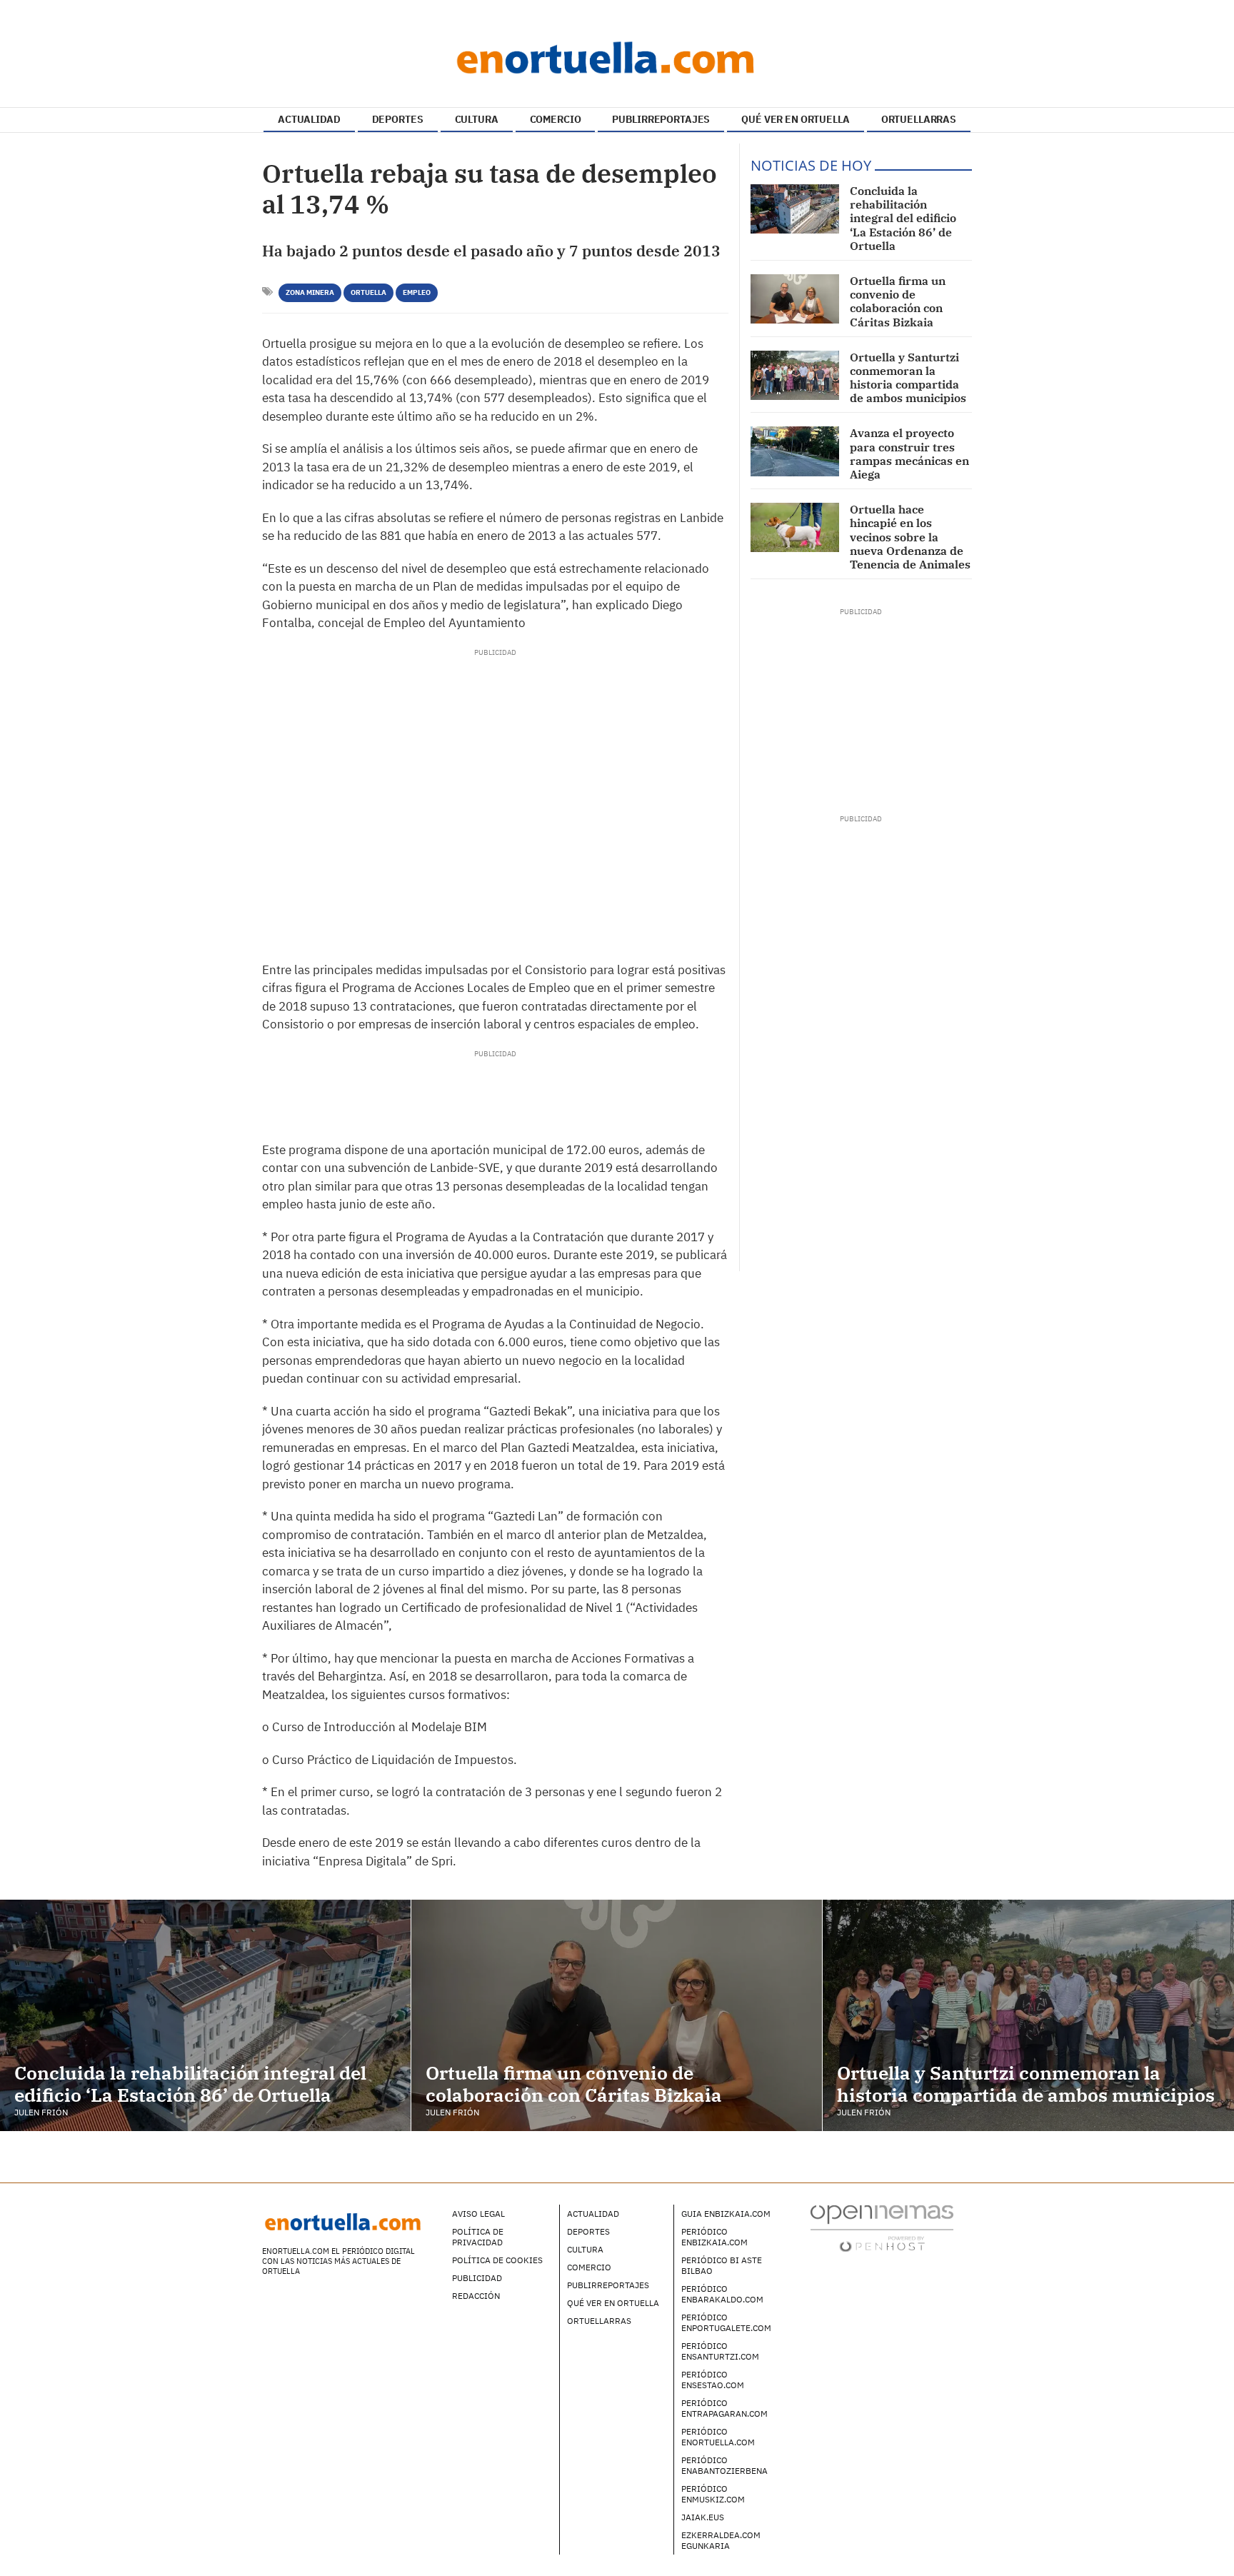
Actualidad (593, 2214)
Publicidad (477, 2278)
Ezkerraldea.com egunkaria (721, 2540)
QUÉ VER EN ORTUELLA (795, 119)
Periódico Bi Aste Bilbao (722, 2265)
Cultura (585, 2249)
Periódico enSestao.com (713, 2380)
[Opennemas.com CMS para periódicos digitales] (882, 2228)
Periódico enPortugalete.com (726, 2322)
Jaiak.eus (703, 2517)
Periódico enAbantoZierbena (724, 2465)
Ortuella (368, 292)
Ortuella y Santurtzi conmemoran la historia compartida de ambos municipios (908, 378)
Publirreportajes (608, 2285)
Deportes (588, 2231)
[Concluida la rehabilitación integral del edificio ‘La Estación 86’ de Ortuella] (795, 209)
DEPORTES (398, 119)
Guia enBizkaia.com (726, 2214)
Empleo (417, 292)
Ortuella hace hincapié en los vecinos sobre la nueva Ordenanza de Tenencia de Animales (910, 537)
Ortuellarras (599, 2321)
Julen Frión (41, 2112)
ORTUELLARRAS (919, 119)
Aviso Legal (478, 2214)
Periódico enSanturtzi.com (720, 2351)
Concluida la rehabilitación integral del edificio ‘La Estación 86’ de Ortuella (903, 218)
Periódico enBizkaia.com (714, 2237)
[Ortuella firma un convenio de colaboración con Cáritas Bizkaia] (795, 299)
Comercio (589, 2267)
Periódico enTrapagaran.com (724, 2408)
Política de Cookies (497, 2260)
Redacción (476, 2296)
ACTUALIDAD (309, 119)
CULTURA (477, 119)
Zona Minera (310, 292)
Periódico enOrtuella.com (718, 2437)
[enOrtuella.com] (617, 57)
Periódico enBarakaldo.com (722, 2294)
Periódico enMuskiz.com (713, 2494)
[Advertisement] (495, 801)
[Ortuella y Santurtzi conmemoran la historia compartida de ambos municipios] (795, 375)
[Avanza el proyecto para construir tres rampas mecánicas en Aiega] (795, 451)
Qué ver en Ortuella (613, 2303)
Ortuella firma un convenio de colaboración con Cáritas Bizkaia (898, 301)
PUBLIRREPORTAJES (661, 119)
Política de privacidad (478, 2237)
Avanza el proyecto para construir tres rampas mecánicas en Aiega (909, 453)
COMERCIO (556, 119)
